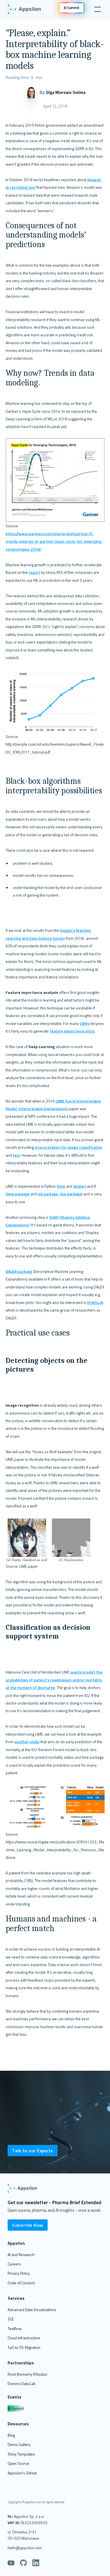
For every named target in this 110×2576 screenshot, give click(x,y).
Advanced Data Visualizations (32, 2310)
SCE (11, 2319)
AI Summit (16, 2408)
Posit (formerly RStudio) (27, 2374)
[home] (27, 9)
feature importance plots (72, 1031)
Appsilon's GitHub (22, 2473)
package (19, 1271)
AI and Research (21, 2255)
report (34, 572)
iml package (48, 1194)
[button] (96, 9)
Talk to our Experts (33, 2151)
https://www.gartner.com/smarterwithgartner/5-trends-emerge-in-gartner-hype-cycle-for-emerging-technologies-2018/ (54, 541)
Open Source (18, 2463)
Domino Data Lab (22, 2383)
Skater (79, 1186)
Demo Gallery (19, 2444)
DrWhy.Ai (95, 1302)
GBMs (85, 1023)
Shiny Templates (21, 2454)
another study (27, 1742)
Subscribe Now (28, 2225)
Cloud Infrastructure (24, 2338)
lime (61, 1186)
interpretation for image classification (69, 1147)
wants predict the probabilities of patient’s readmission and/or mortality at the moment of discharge (54, 1680)
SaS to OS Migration (24, 2347)
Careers (14, 2264)
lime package (18, 1194)
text (16, 1155)
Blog (11, 2435)
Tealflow (15, 2328)
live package (71, 1194)
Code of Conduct (21, 2283)
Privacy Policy (19, 2273)
